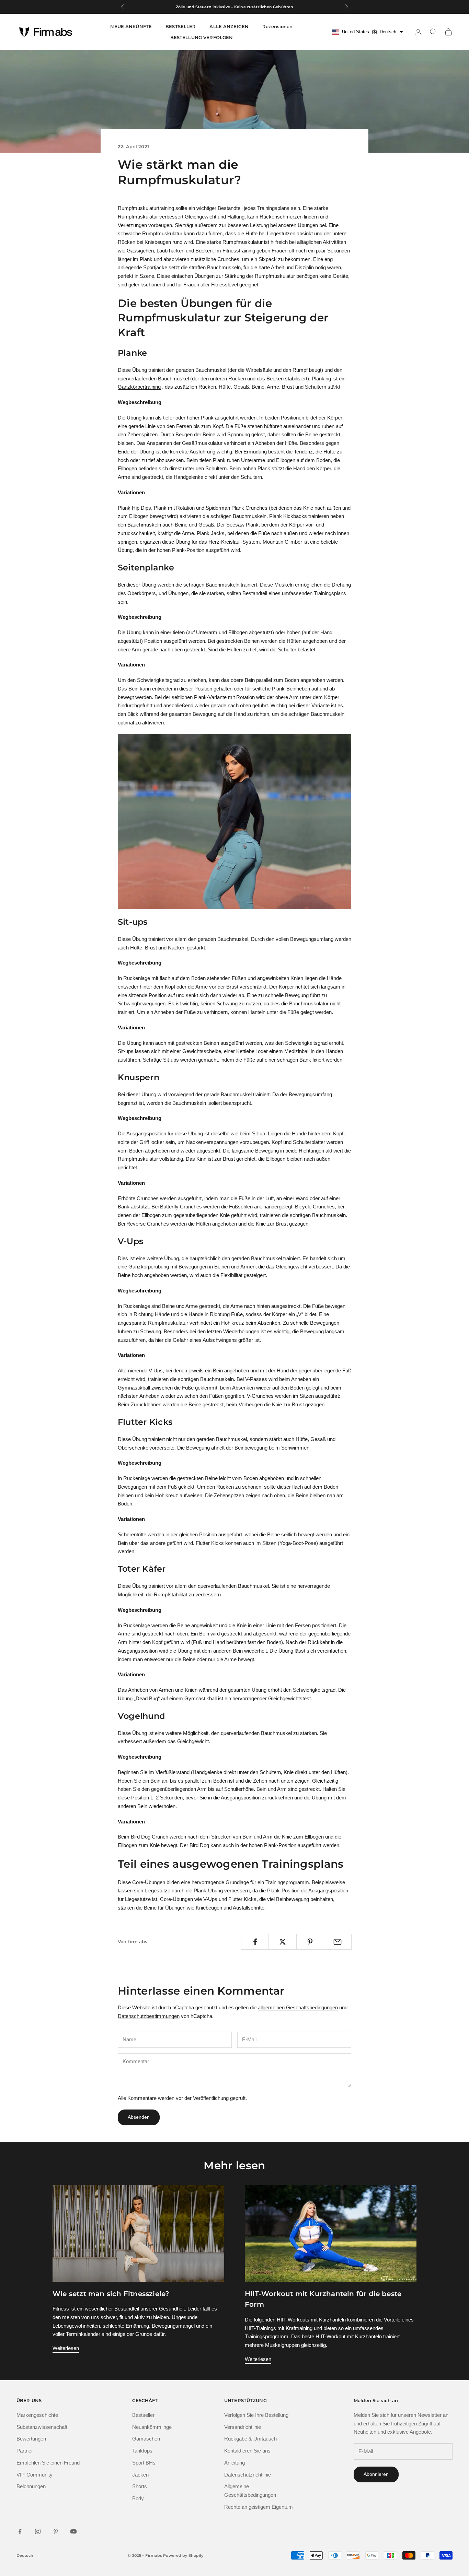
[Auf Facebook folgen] (20, 2531)
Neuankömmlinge (152, 2427)
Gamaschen (146, 2439)
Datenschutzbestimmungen (149, 2016)
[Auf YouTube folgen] (73, 2531)
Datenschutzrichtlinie (248, 2475)
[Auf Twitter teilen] (282, 1942)
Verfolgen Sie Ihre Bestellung (256, 2415)
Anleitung (235, 2463)
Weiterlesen (66, 2348)
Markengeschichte (37, 2415)
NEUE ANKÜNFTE (131, 26)
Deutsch (25, 2555)
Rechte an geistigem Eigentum (259, 2507)
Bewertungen (31, 2439)
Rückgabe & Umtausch (250, 2439)
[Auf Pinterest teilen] (310, 1942)
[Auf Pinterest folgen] (56, 2531)
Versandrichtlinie (243, 2427)
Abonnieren (376, 2474)
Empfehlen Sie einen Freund (48, 2463)
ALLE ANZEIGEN (229, 26)
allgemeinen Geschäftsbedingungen (298, 2007)
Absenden (139, 2117)
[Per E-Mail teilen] (338, 1942)
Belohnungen (31, 2486)
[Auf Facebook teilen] (255, 1942)
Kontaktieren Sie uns (247, 2451)
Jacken (140, 2475)
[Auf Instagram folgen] (38, 2531)
